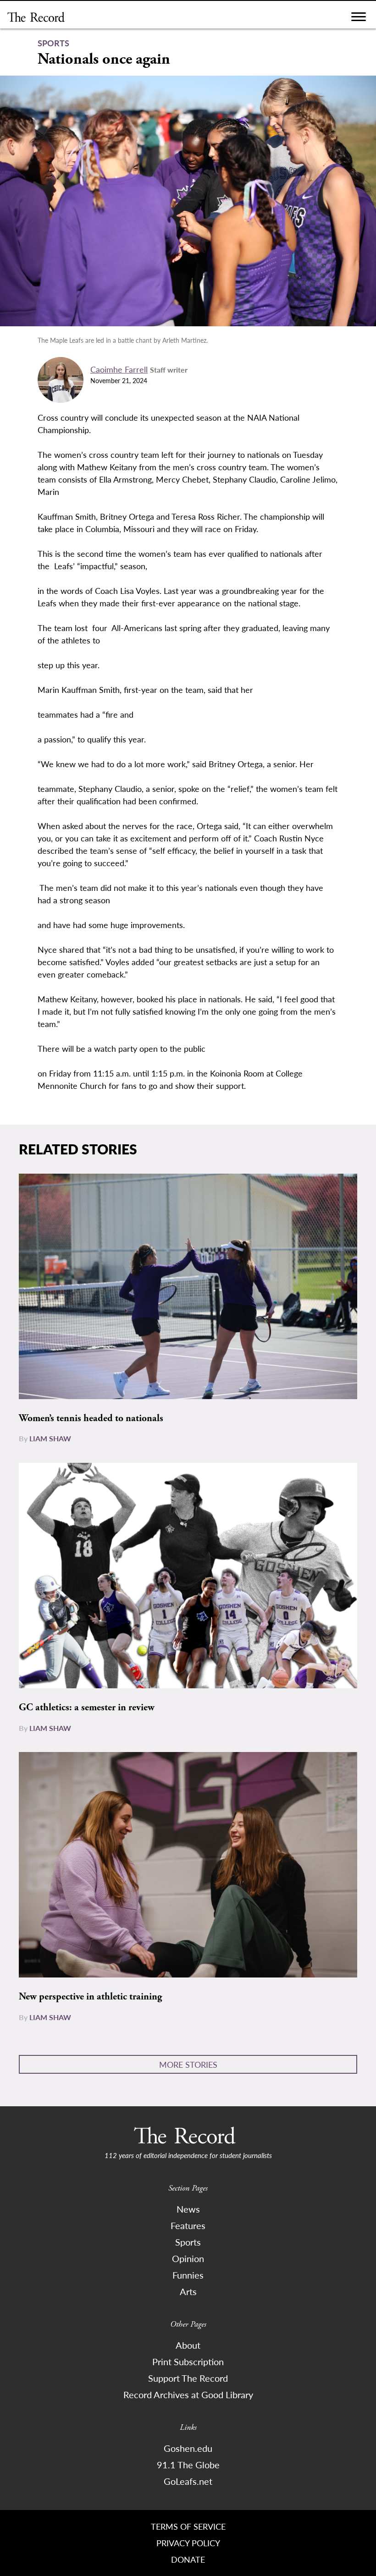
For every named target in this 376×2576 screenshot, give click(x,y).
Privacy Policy (188, 2543)
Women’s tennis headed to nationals (91, 1418)
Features (188, 2225)
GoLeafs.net (188, 2481)
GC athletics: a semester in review (87, 1708)
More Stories (188, 2064)
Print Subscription (188, 2362)
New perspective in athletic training (90, 1997)
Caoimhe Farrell (119, 369)
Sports (188, 2242)
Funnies (188, 2275)
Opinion (188, 2258)
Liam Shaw (50, 1438)
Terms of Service (188, 2526)
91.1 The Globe (188, 2465)
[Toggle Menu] (359, 19)
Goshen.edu (188, 2448)
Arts (188, 2291)
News (188, 2209)
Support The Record (188, 2378)
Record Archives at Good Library (188, 2395)
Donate (188, 2559)
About (188, 2345)
